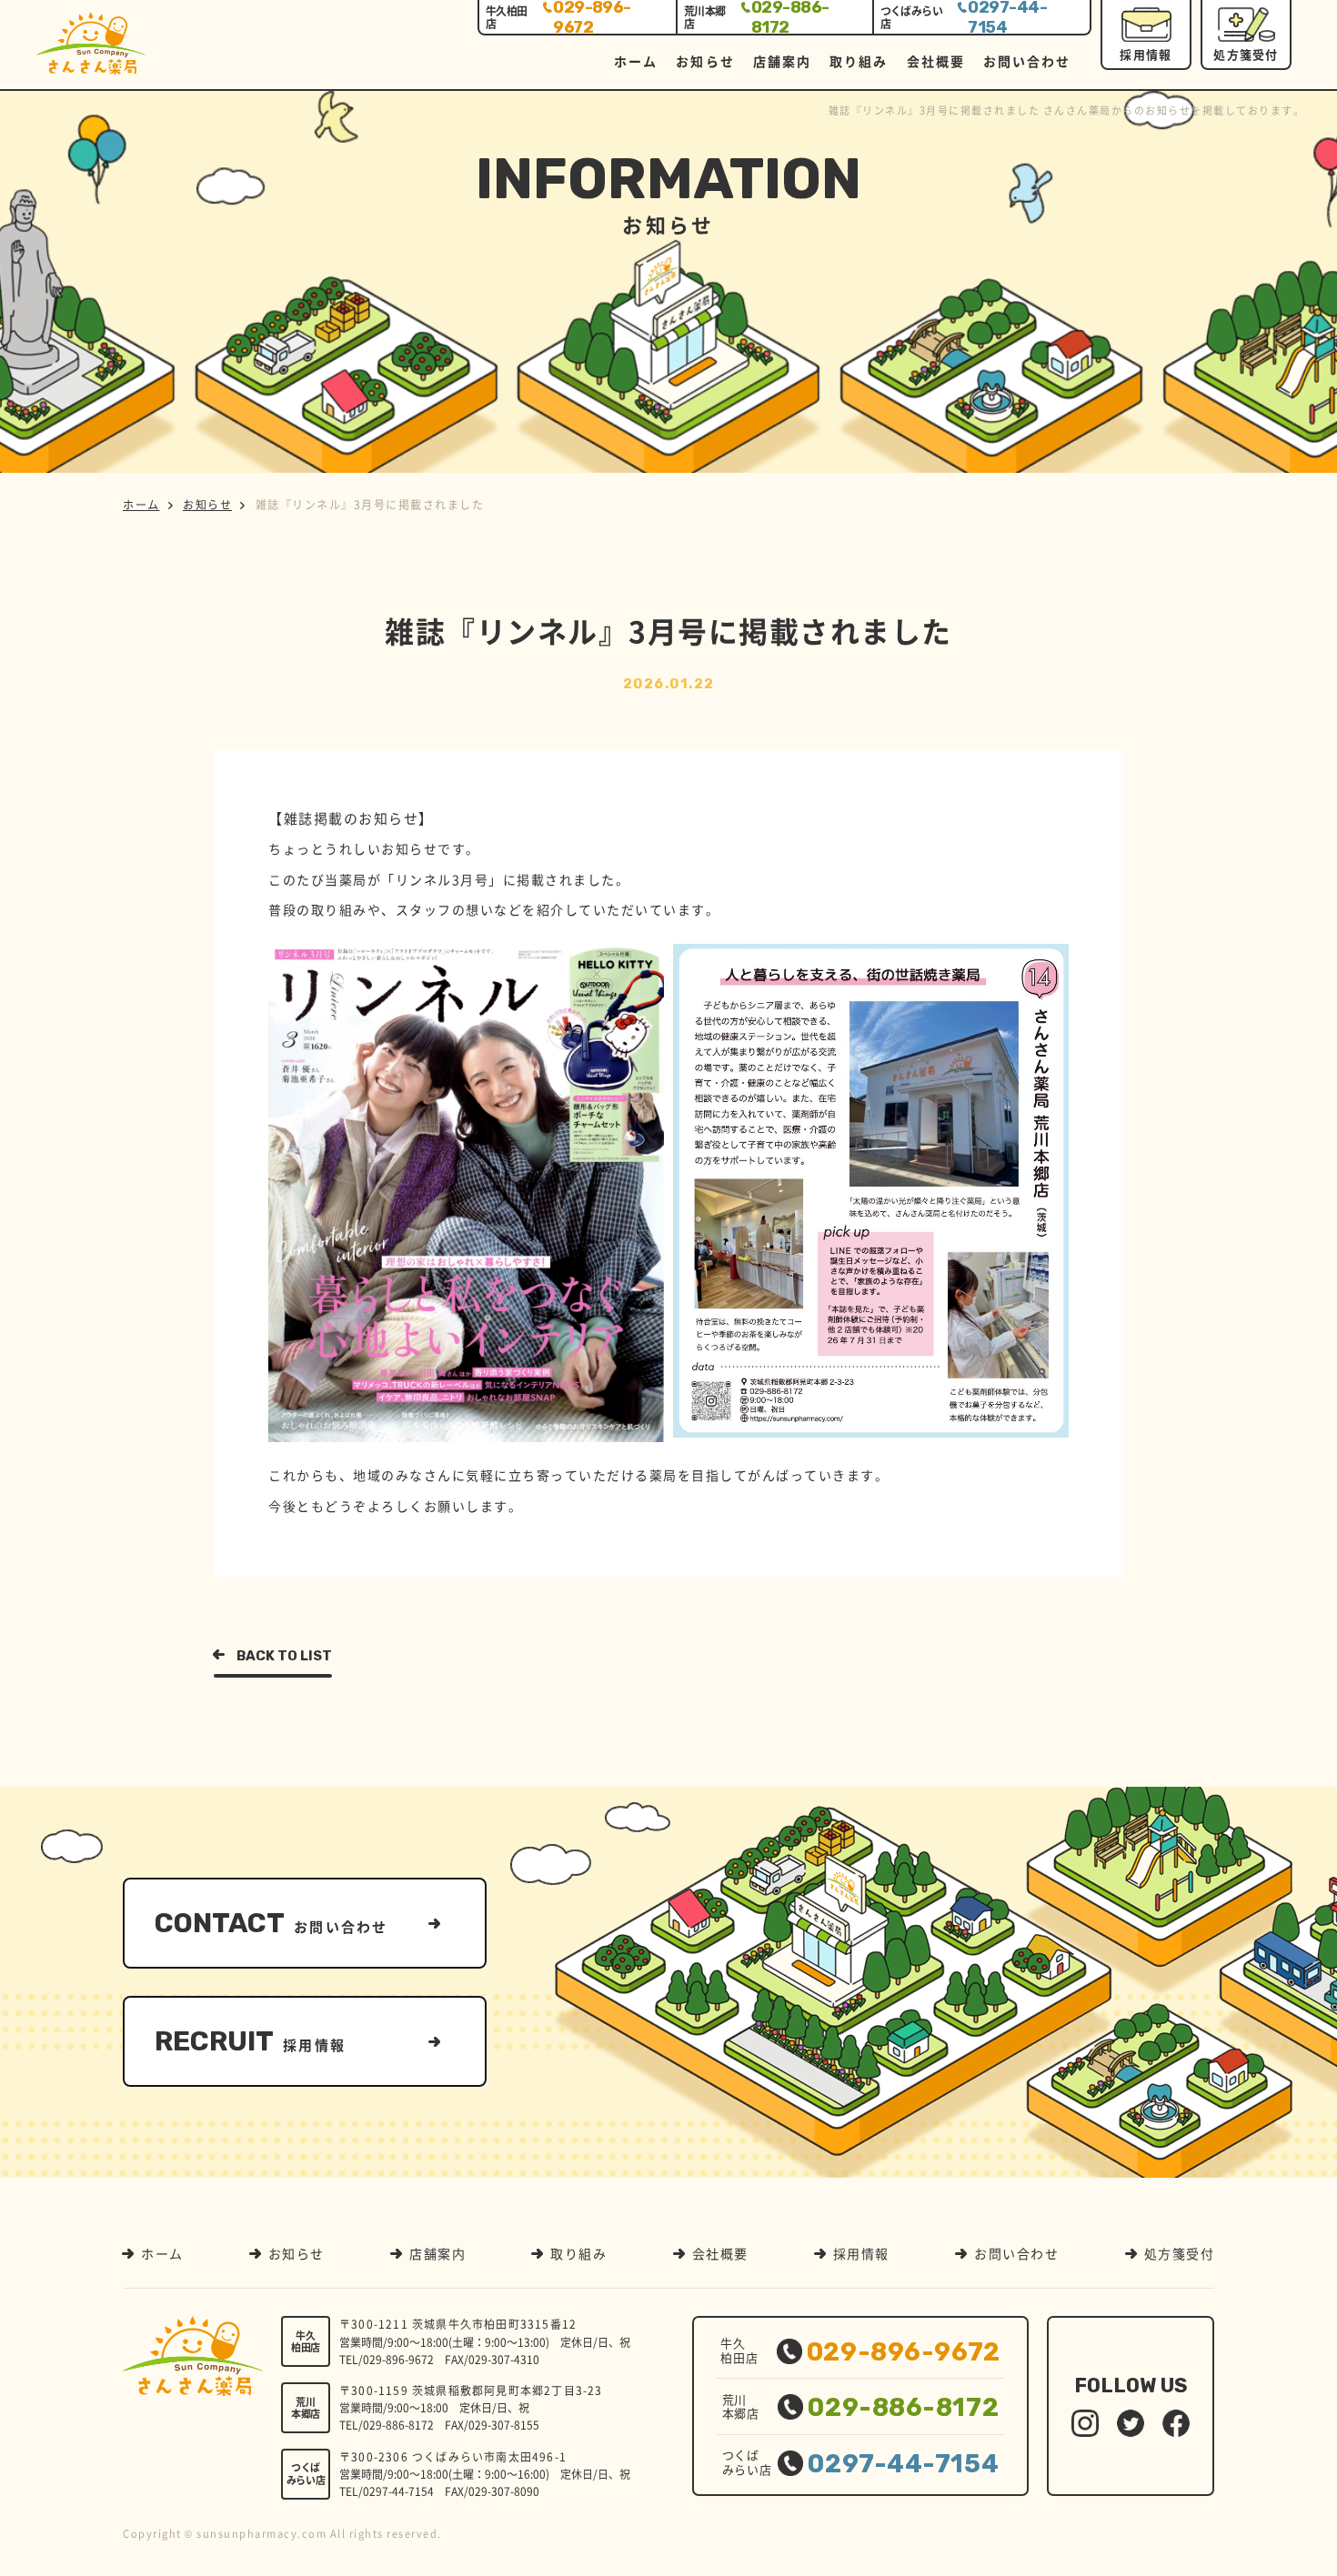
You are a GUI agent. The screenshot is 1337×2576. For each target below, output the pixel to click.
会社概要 (936, 61)
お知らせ (705, 61)
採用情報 (1146, 54)
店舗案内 (782, 61)
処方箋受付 (1246, 54)
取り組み (859, 61)
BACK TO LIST (284, 1656)
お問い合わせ (1027, 61)
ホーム (636, 61)
